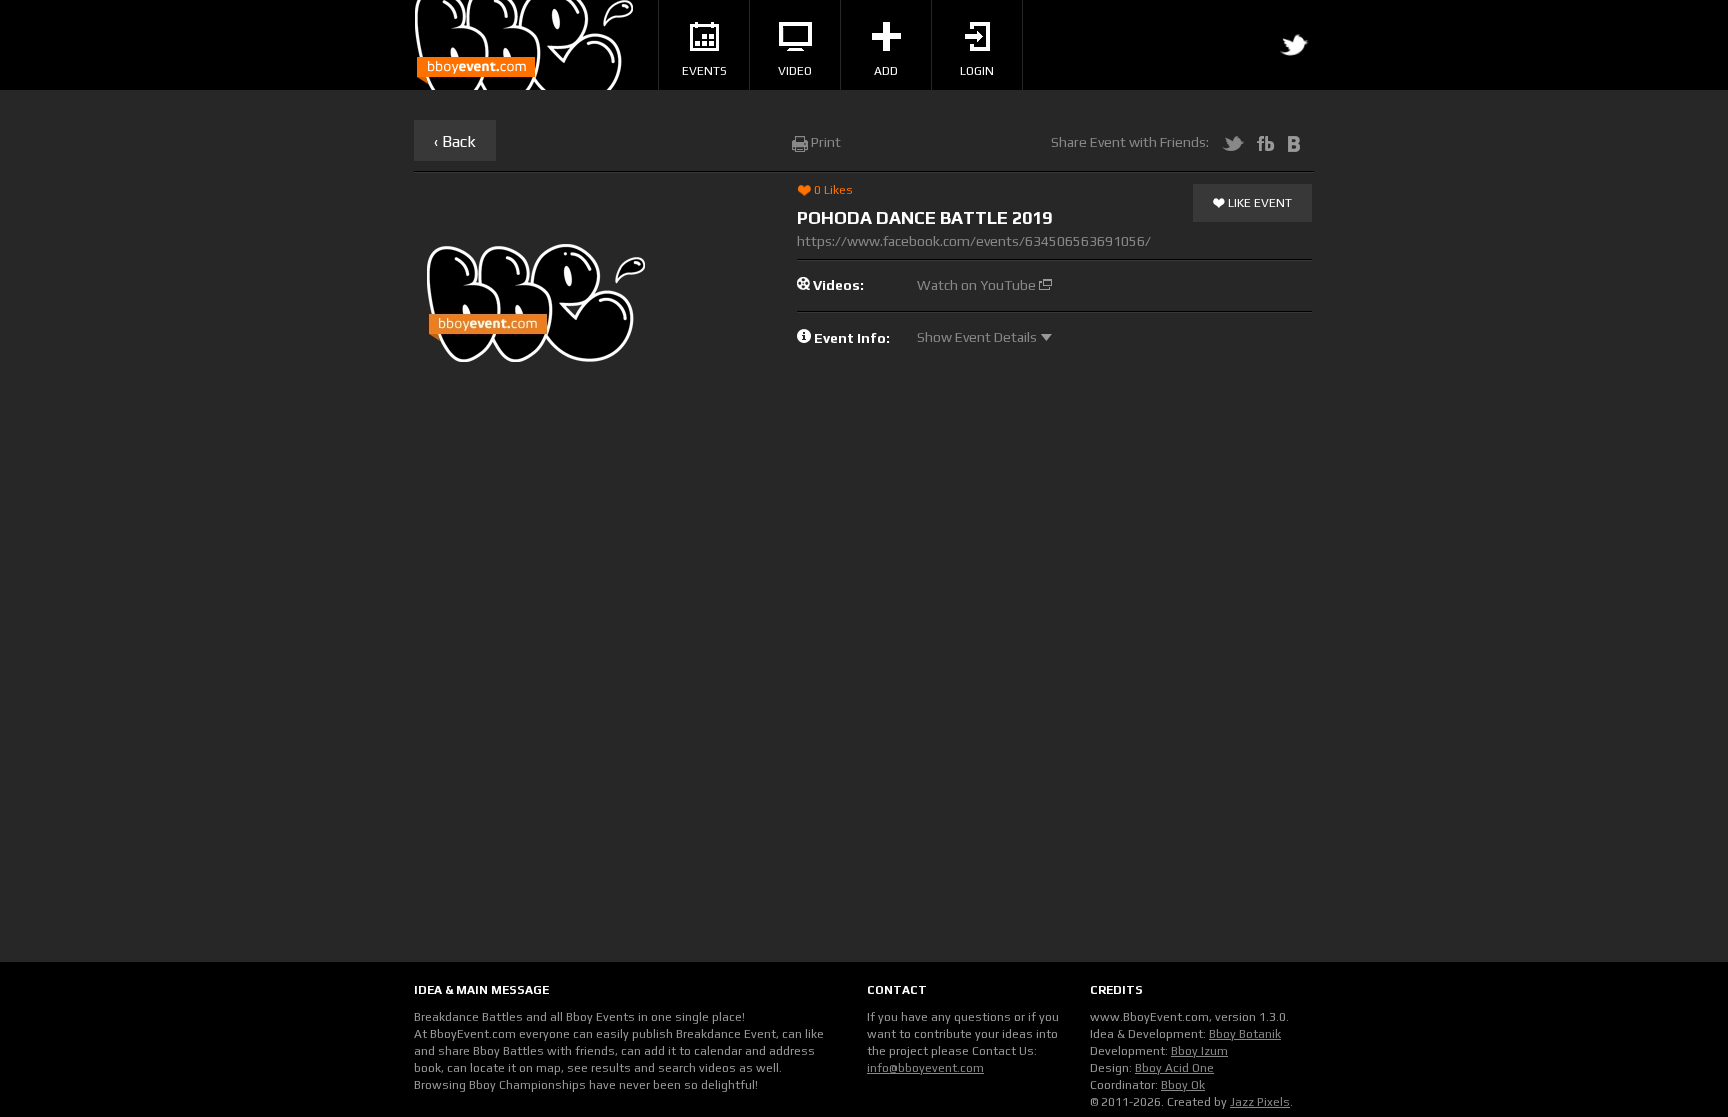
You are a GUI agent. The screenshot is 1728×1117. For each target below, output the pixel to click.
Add (886, 71)
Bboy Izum (1199, 1051)
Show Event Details (978, 337)
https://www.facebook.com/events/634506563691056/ (974, 241)
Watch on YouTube (978, 285)
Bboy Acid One (1174, 1068)
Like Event (1258, 203)
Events (704, 71)
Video (795, 71)
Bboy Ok (1183, 1085)
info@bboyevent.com (925, 1068)
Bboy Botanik (1245, 1034)
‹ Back (455, 141)
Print (824, 142)
